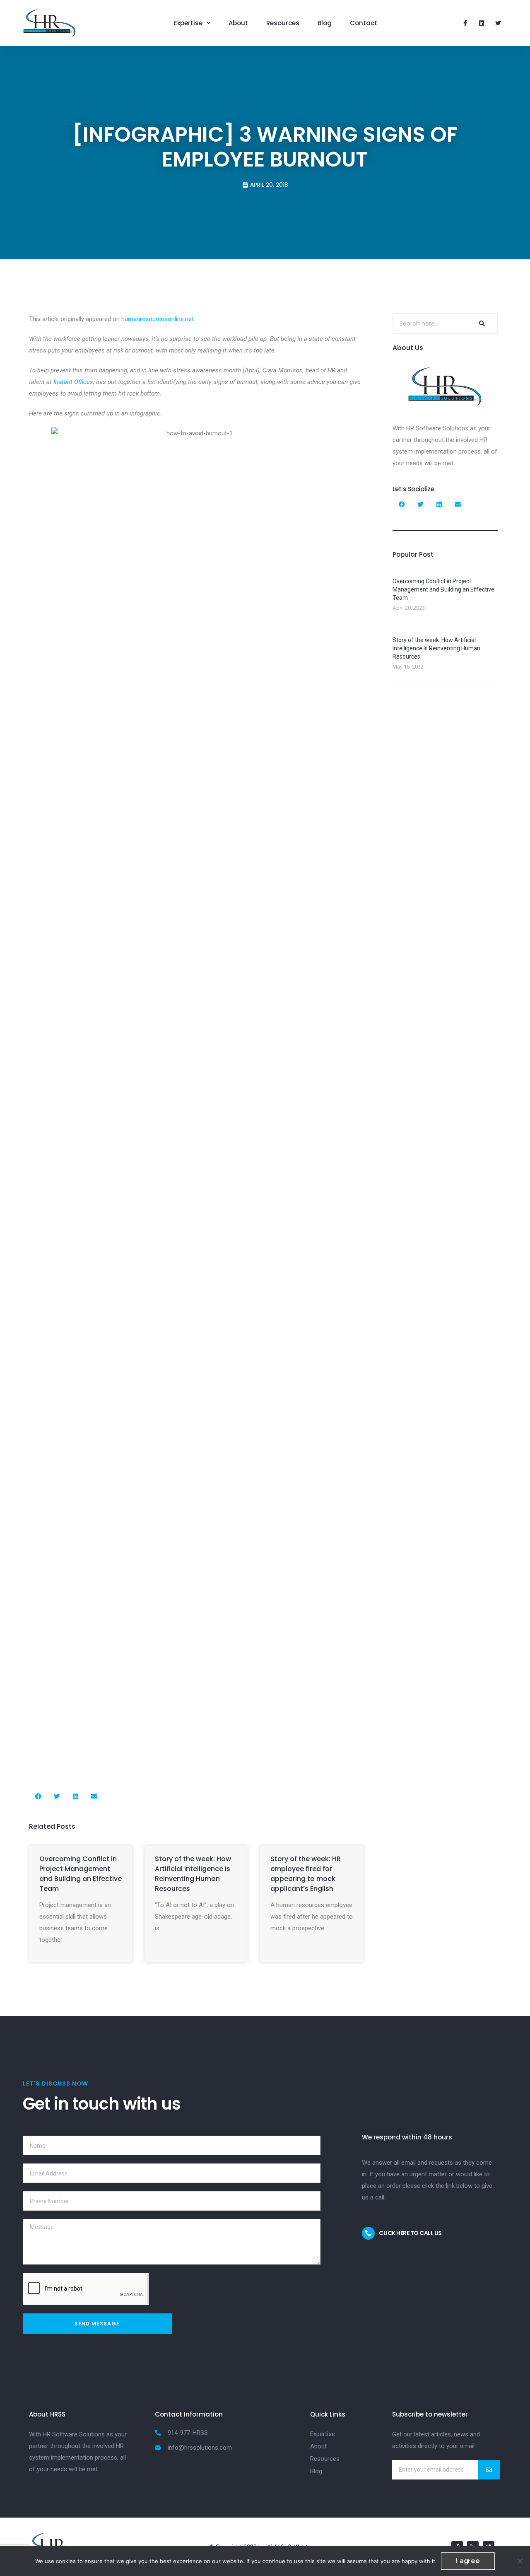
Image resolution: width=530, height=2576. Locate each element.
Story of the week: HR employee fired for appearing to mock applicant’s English (306, 1874)
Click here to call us (410, 2233)
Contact (364, 23)
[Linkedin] (482, 23)
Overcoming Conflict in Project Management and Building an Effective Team (81, 1874)
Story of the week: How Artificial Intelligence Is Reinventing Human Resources (193, 1874)
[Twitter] (498, 23)
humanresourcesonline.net (158, 319)
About (238, 23)
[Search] (481, 324)
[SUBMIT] (489, 2470)
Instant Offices (73, 382)
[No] (520, 2561)
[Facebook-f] (465, 23)
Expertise (188, 23)
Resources (283, 23)
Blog (325, 23)
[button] (38, 1796)
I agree (468, 2561)
